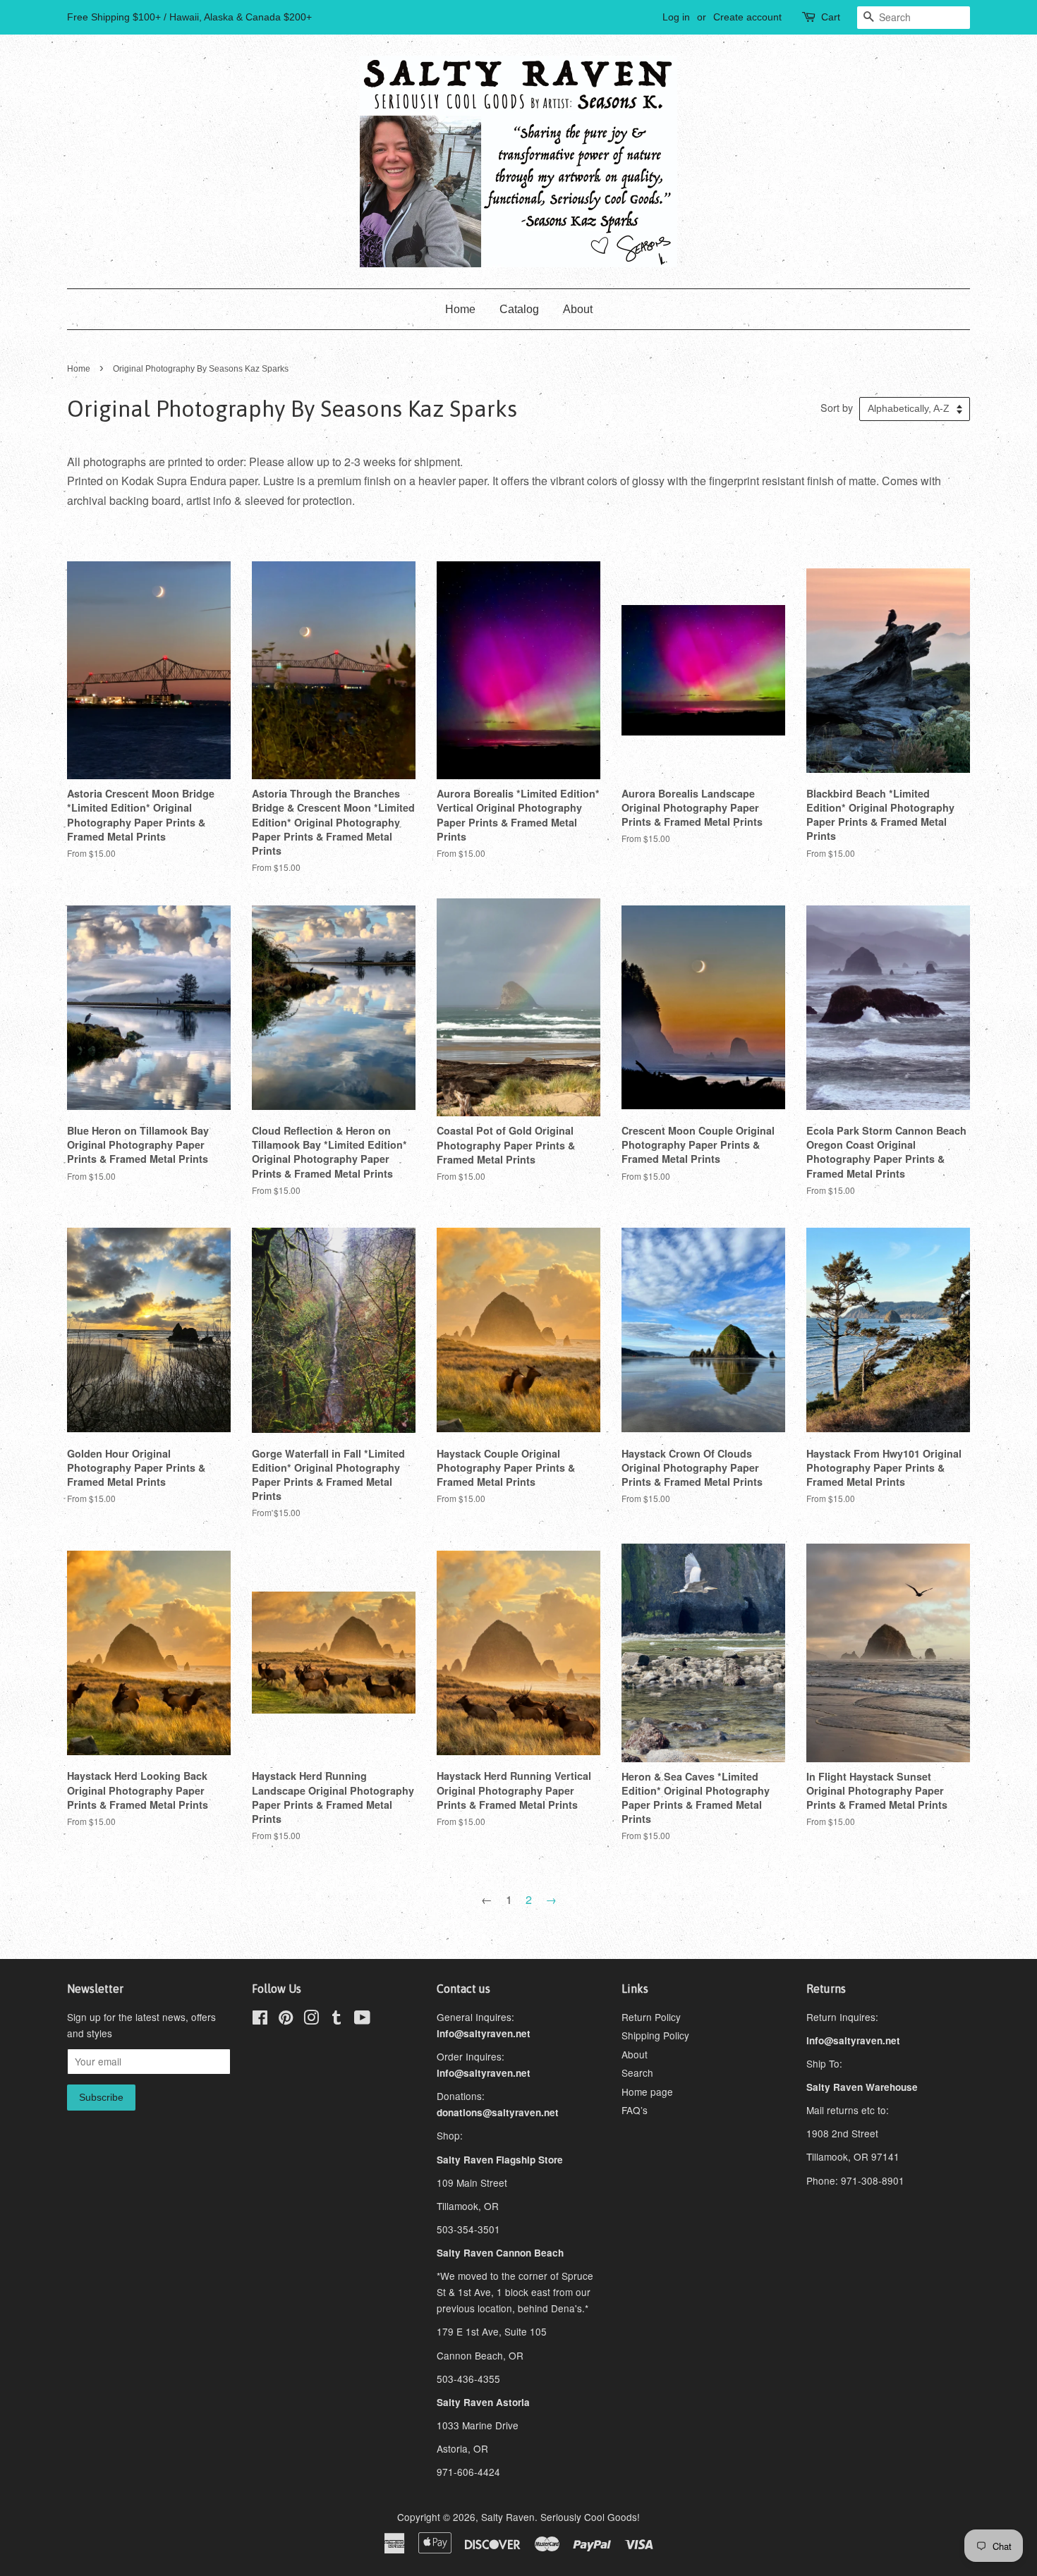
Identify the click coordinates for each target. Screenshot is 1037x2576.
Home (460, 309)
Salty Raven (508, 2517)
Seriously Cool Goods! (590, 2517)
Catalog (519, 309)
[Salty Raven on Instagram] (311, 2020)
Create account (747, 17)
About (578, 309)
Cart (831, 17)
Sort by (837, 407)
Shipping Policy (655, 2035)
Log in (676, 17)
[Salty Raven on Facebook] (260, 2020)
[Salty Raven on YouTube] (362, 2020)
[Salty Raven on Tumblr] (336, 2020)
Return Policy (651, 2017)
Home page (647, 2092)
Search (637, 2073)
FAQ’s (635, 2110)
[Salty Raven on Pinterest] (286, 2020)
